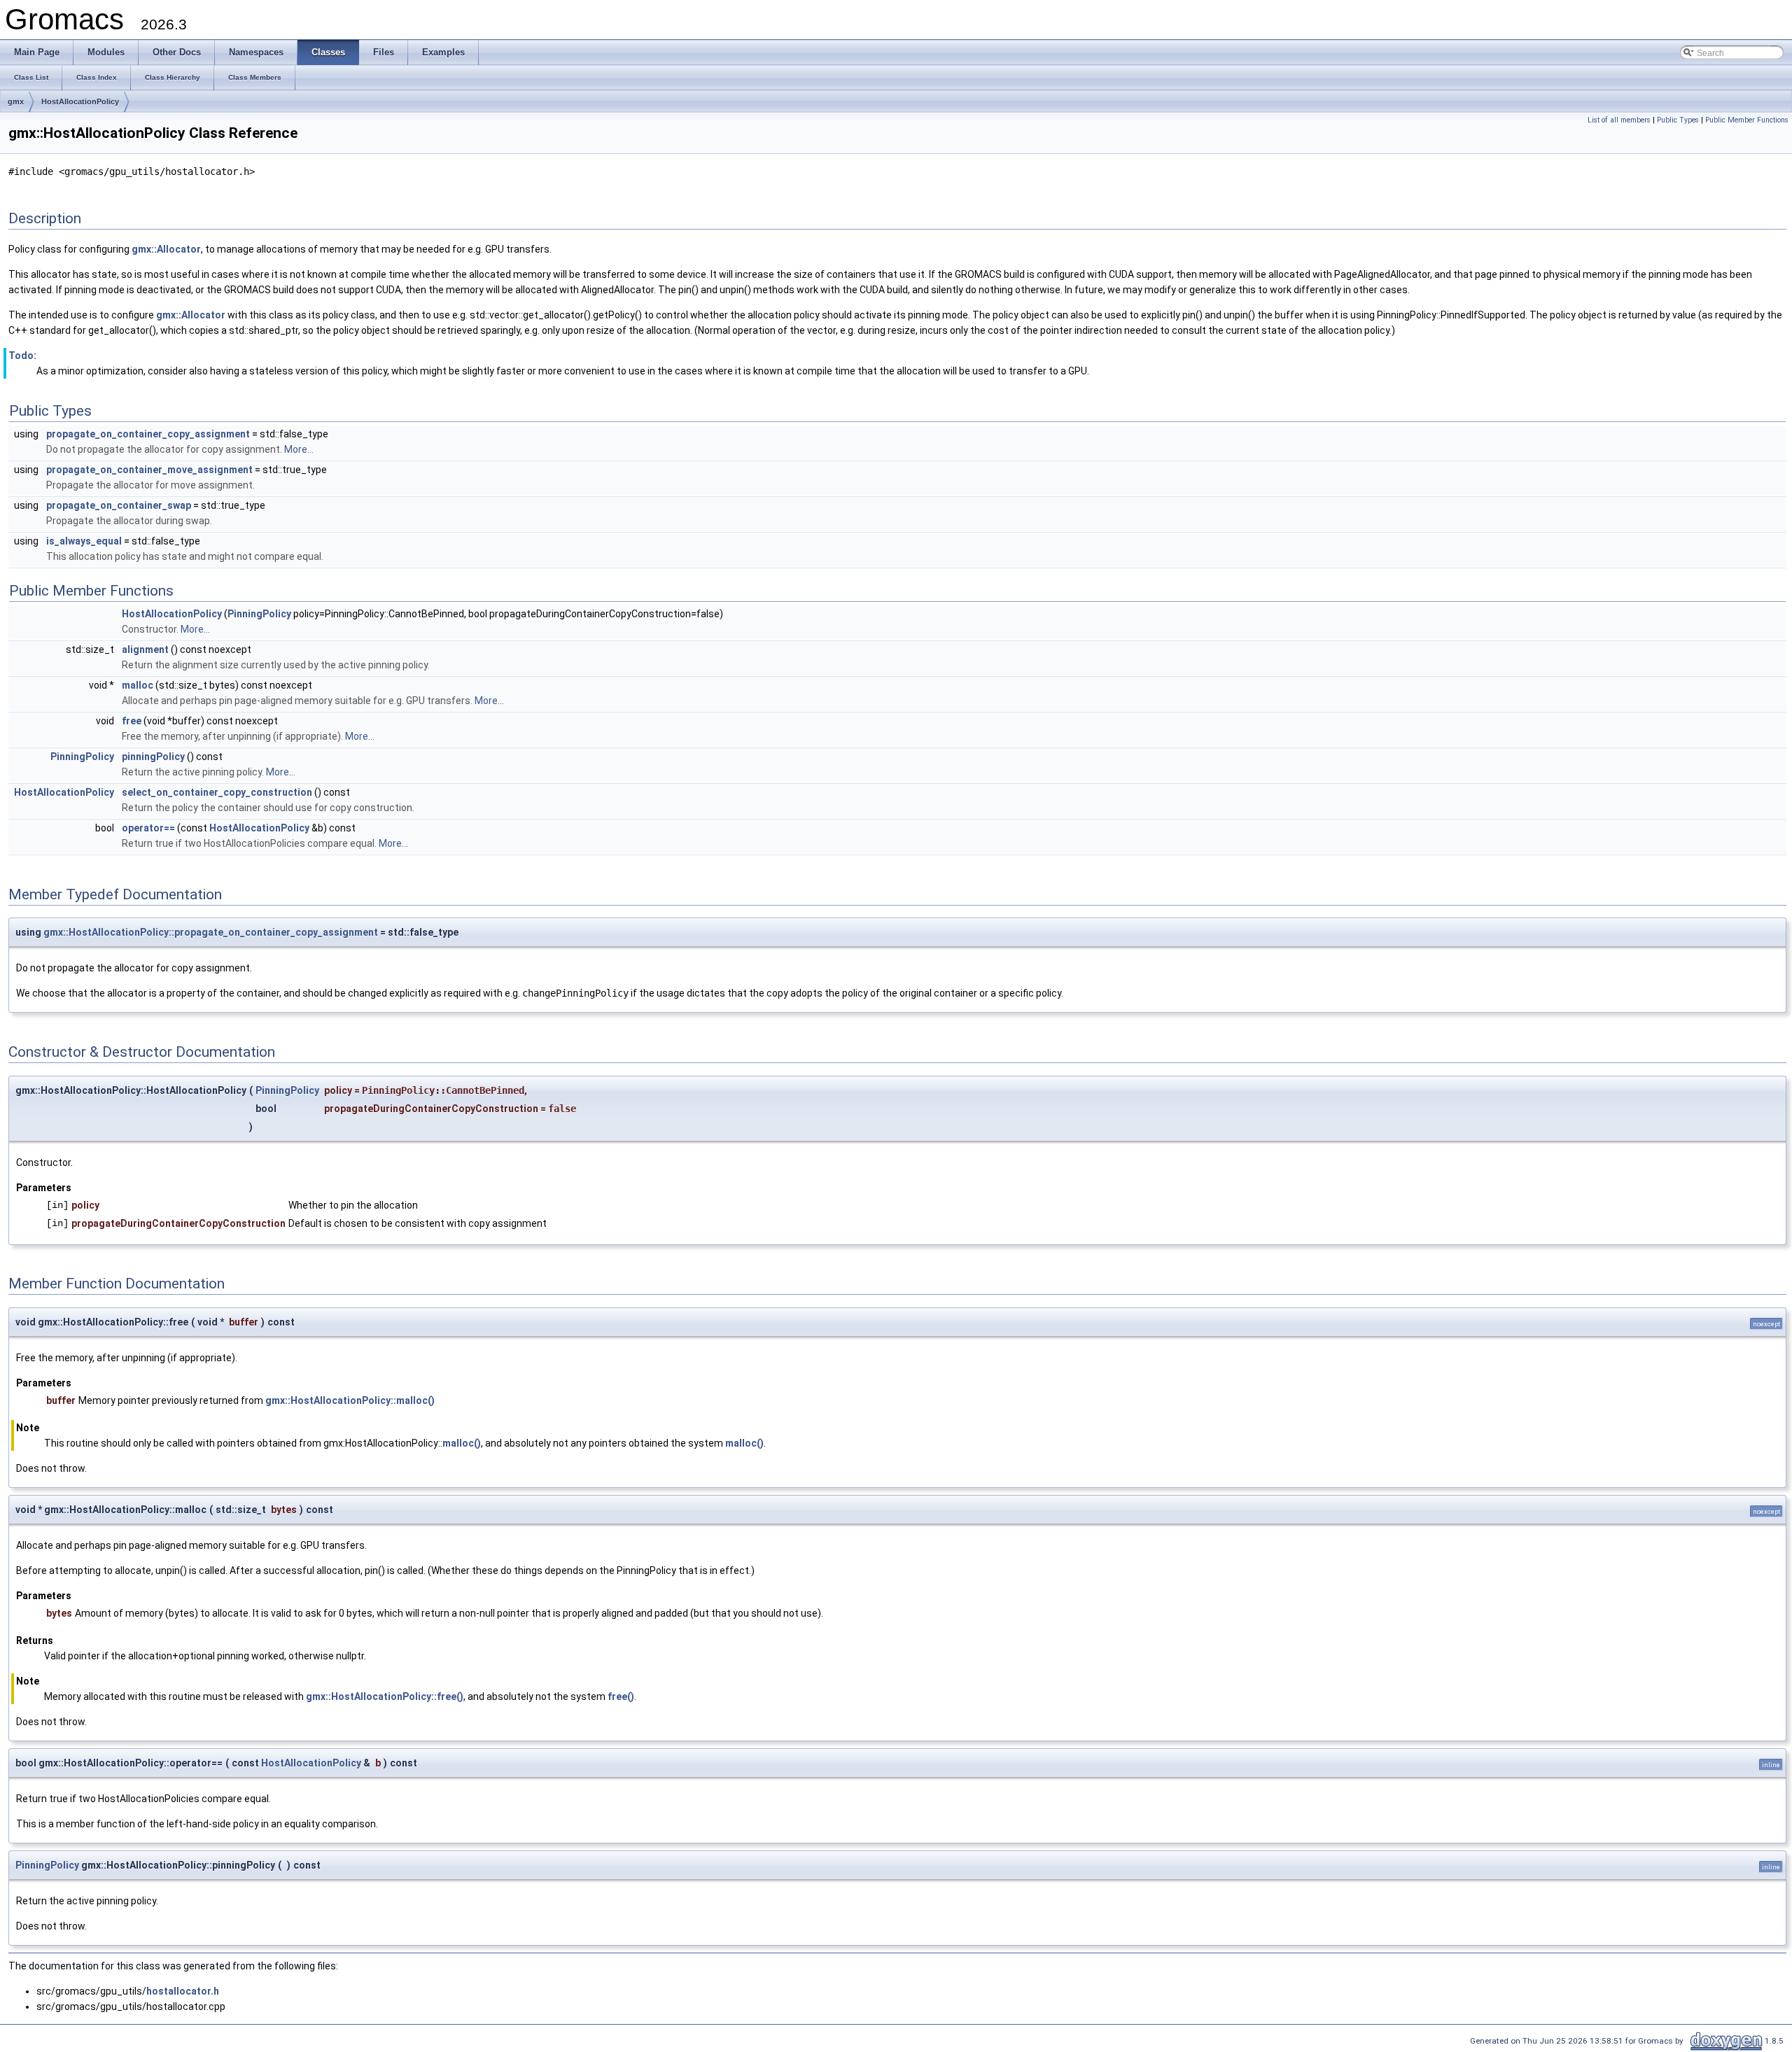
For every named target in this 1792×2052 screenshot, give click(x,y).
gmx (16, 101)
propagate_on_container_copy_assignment (148, 434)
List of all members (1619, 120)
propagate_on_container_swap (119, 505)
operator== (148, 828)
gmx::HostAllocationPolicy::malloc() (350, 1400)
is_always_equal (84, 541)
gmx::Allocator (166, 249)
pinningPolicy (153, 757)
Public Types (1678, 120)
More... (299, 449)
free (132, 721)
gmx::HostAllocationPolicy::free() (385, 1696)
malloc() (462, 1443)
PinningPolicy (259, 614)
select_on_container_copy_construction (217, 792)
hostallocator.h (183, 1991)
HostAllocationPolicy (80, 101)
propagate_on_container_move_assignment (149, 470)
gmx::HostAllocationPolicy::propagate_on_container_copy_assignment (211, 932)
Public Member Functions (1747, 120)
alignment (145, 649)
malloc (138, 685)
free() (621, 1696)
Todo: (22, 356)
